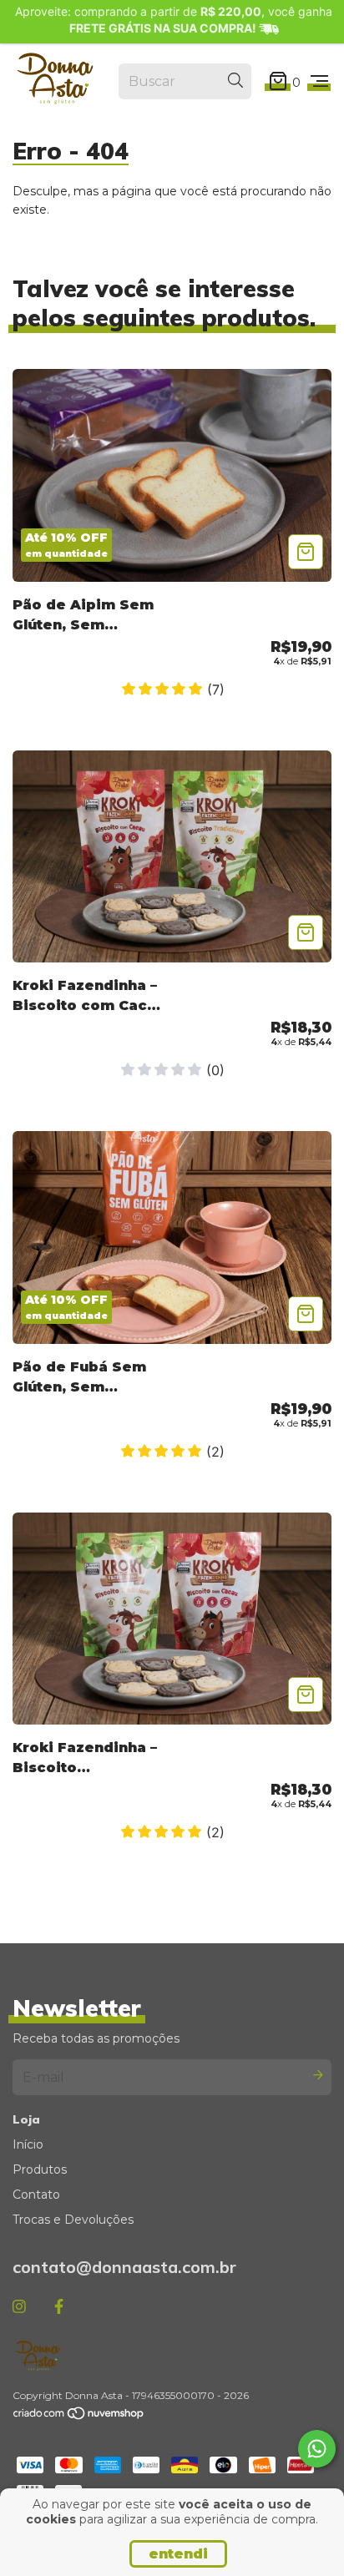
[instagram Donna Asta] (19, 2306)
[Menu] (319, 82)
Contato (36, 2195)
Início (28, 2144)
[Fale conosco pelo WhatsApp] (317, 2449)
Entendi (178, 2554)
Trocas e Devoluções (73, 2220)
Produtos (40, 2169)
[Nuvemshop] (79, 2417)
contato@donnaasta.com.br (124, 2267)
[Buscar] (235, 81)
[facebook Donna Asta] (59, 2306)
